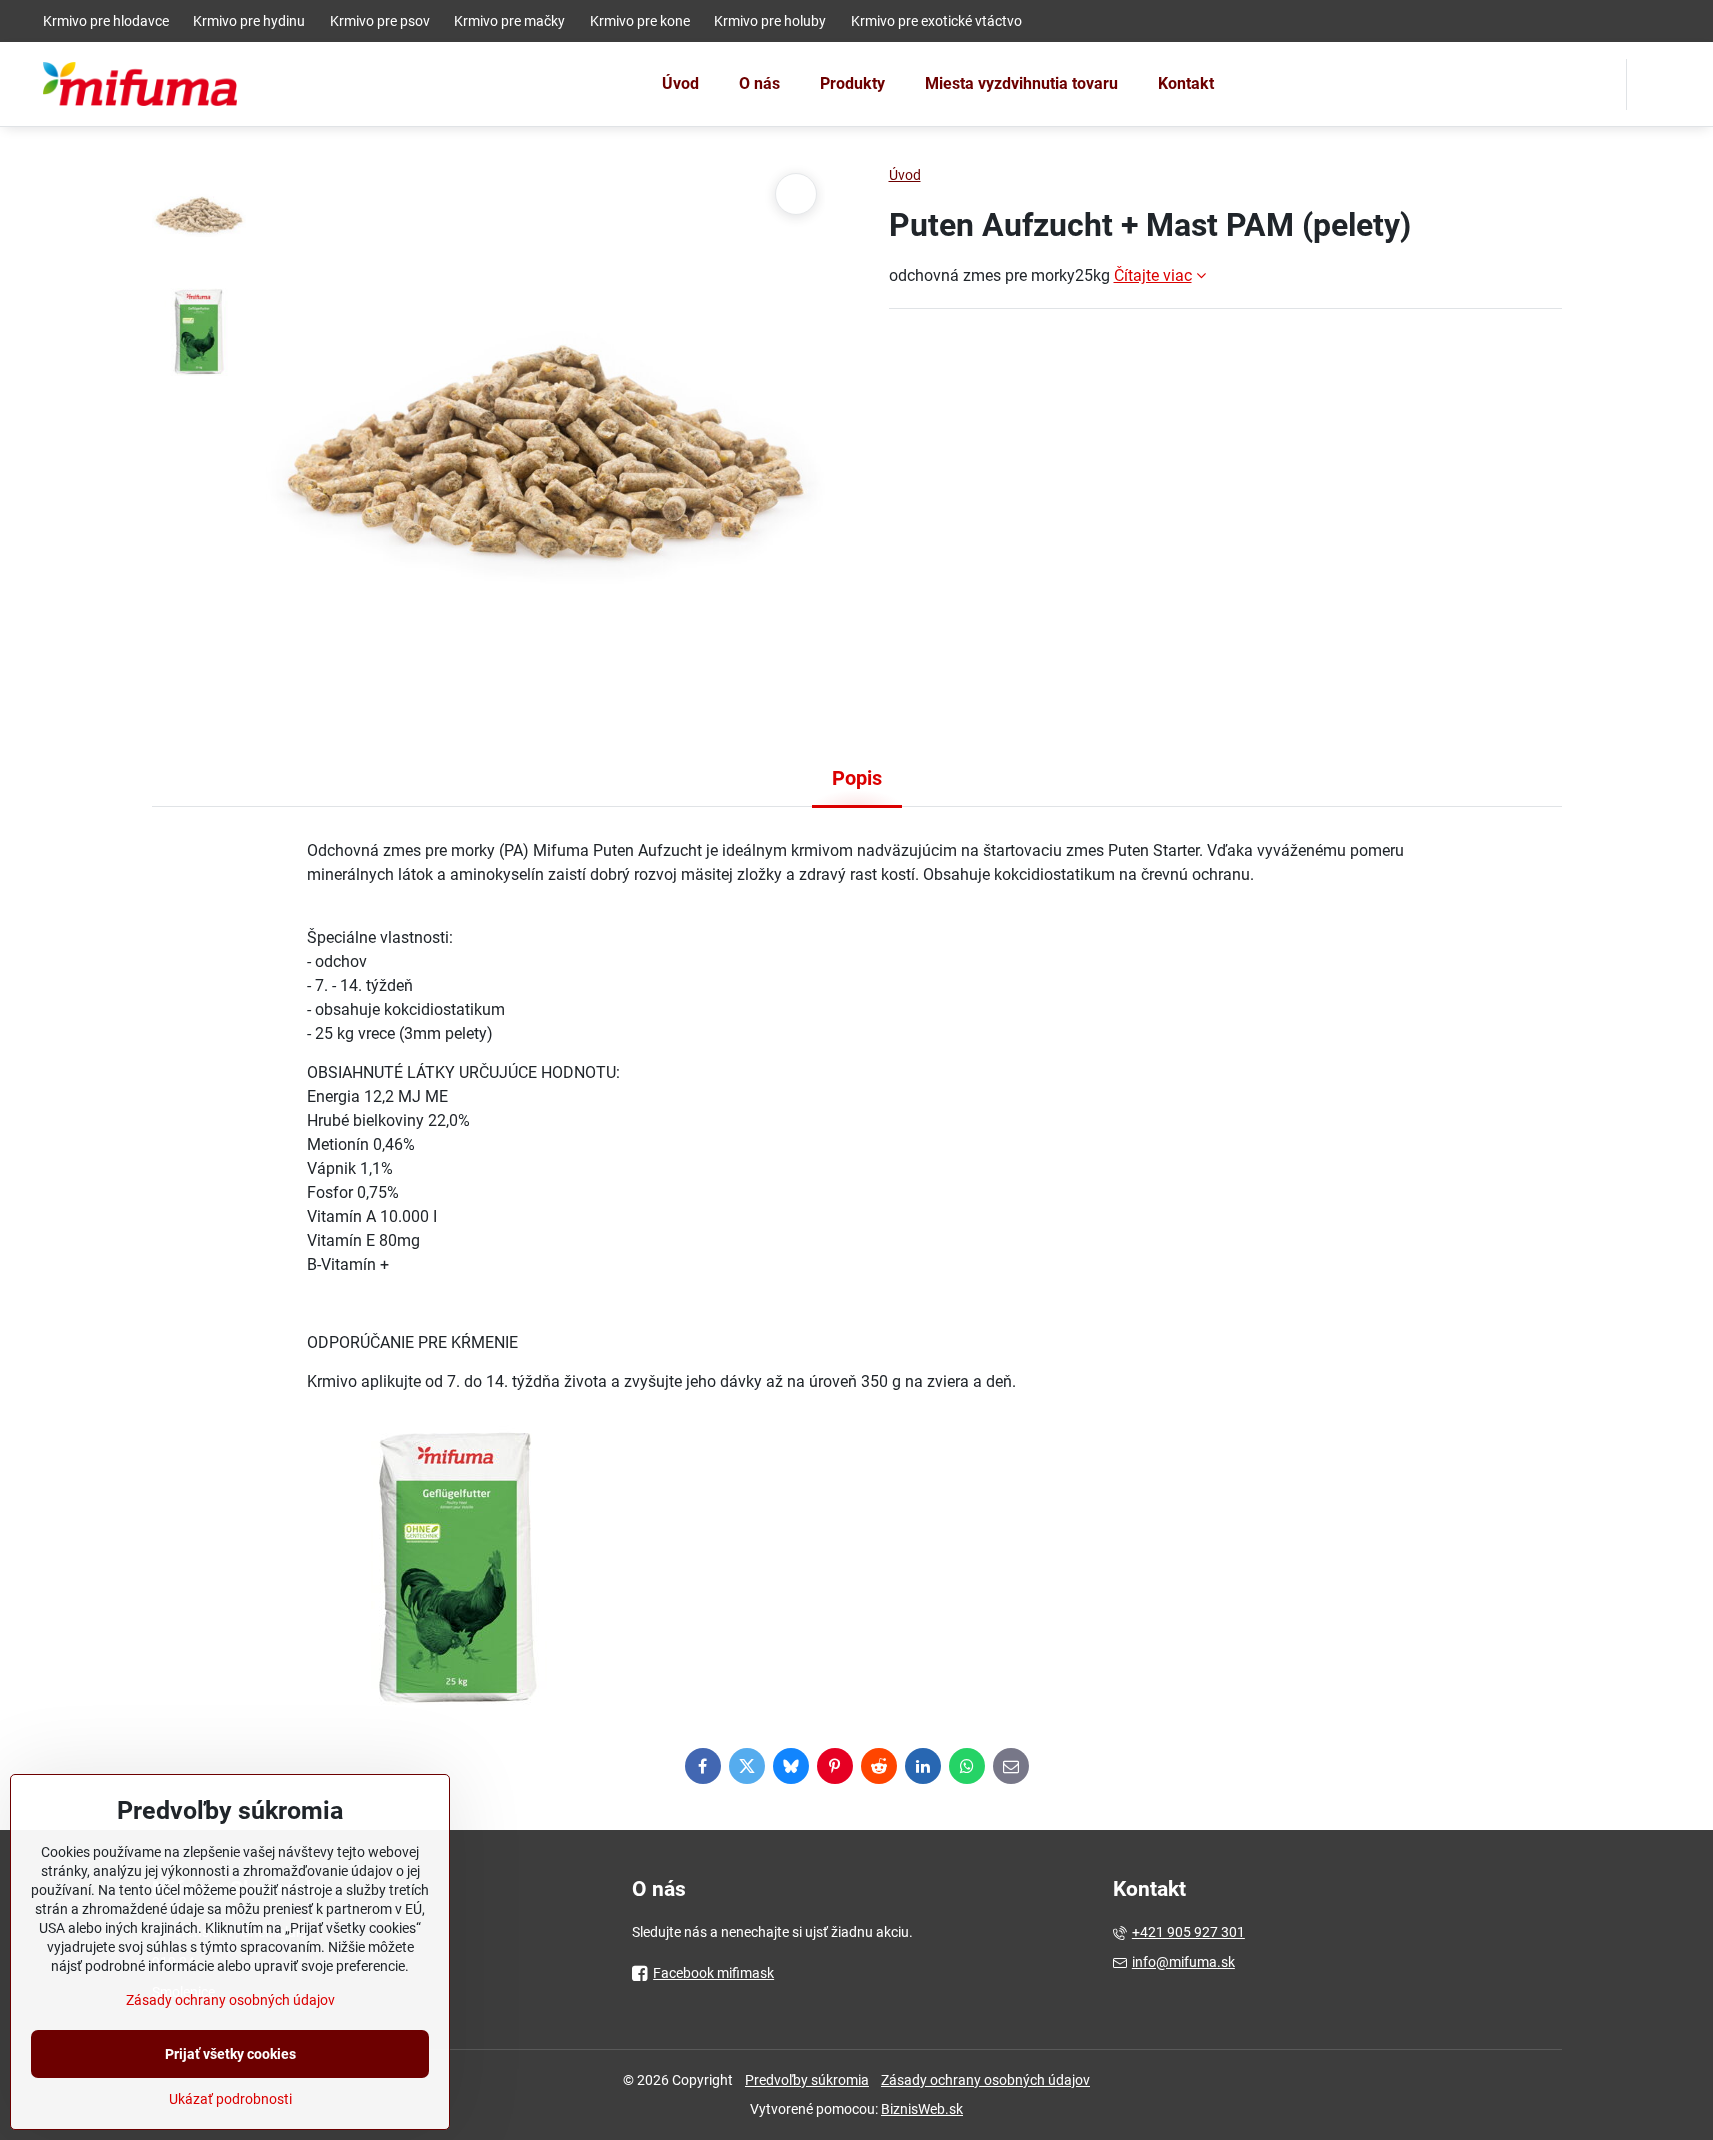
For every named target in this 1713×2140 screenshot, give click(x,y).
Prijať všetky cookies (230, 2054)
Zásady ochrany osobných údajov (985, 2080)
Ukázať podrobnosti (230, 2099)
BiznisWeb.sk (922, 2109)
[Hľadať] (1654, 84)
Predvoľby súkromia (807, 2080)
